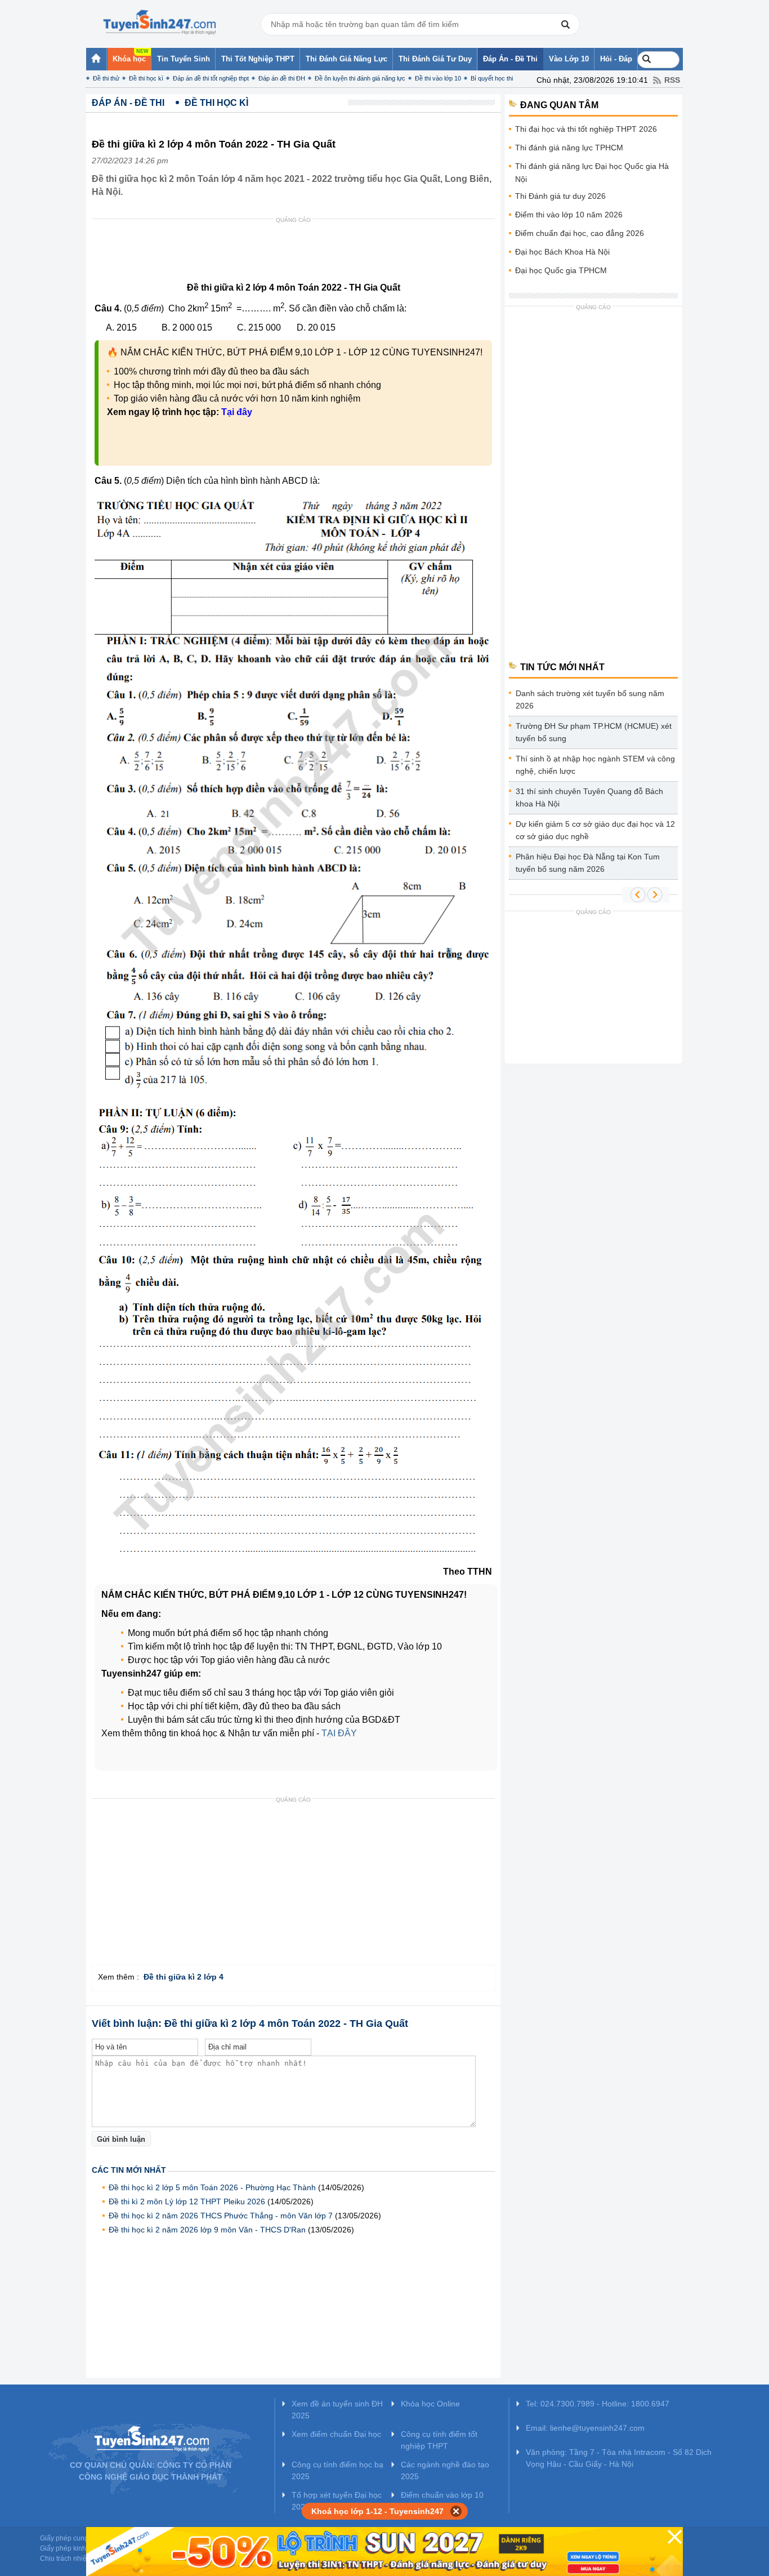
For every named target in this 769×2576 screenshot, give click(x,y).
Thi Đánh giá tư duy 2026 (560, 196)
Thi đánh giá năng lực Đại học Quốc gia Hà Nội (592, 173)
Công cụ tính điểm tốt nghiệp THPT (439, 2440)
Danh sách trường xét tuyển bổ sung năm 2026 (590, 699)
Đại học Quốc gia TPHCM (561, 270)
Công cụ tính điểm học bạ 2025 (337, 2470)
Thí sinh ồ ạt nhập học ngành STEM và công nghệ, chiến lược (595, 765)
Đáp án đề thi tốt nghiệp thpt (211, 78)
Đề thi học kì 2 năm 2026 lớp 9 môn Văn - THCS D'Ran (207, 2230)
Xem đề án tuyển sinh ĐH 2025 (337, 2410)
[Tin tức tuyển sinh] (159, 23)
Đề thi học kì (146, 78)
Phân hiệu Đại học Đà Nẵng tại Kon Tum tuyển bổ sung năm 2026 (588, 863)
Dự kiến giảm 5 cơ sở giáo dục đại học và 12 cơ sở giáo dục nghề (595, 830)
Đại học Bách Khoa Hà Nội (562, 252)
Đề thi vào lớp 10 (438, 78)
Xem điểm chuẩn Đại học (336, 2434)
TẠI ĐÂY (339, 1733)
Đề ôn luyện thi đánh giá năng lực (360, 78)
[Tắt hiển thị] (456, 2511)
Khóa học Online (430, 2404)
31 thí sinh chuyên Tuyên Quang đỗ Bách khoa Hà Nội (589, 797)
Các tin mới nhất (129, 2170)
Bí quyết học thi (492, 78)
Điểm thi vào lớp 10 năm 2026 (569, 215)
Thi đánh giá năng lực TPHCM (569, 148)
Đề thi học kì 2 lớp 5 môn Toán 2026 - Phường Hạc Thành (212, 2187)
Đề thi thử (106, 78)
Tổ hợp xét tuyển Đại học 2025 (337, 2501)
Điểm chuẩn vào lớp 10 (442, 2495)
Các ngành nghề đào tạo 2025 (445, 2470)
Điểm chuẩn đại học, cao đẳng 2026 (580, 233)
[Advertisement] (297, 253)
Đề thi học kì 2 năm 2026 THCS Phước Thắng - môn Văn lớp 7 (221, 2216)
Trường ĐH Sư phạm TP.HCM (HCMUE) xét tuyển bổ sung (594, 732)
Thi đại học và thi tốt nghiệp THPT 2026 (586, 129)
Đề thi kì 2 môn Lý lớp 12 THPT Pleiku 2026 (187, 2201)
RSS (672, 80)
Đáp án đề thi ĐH (282, 78)
